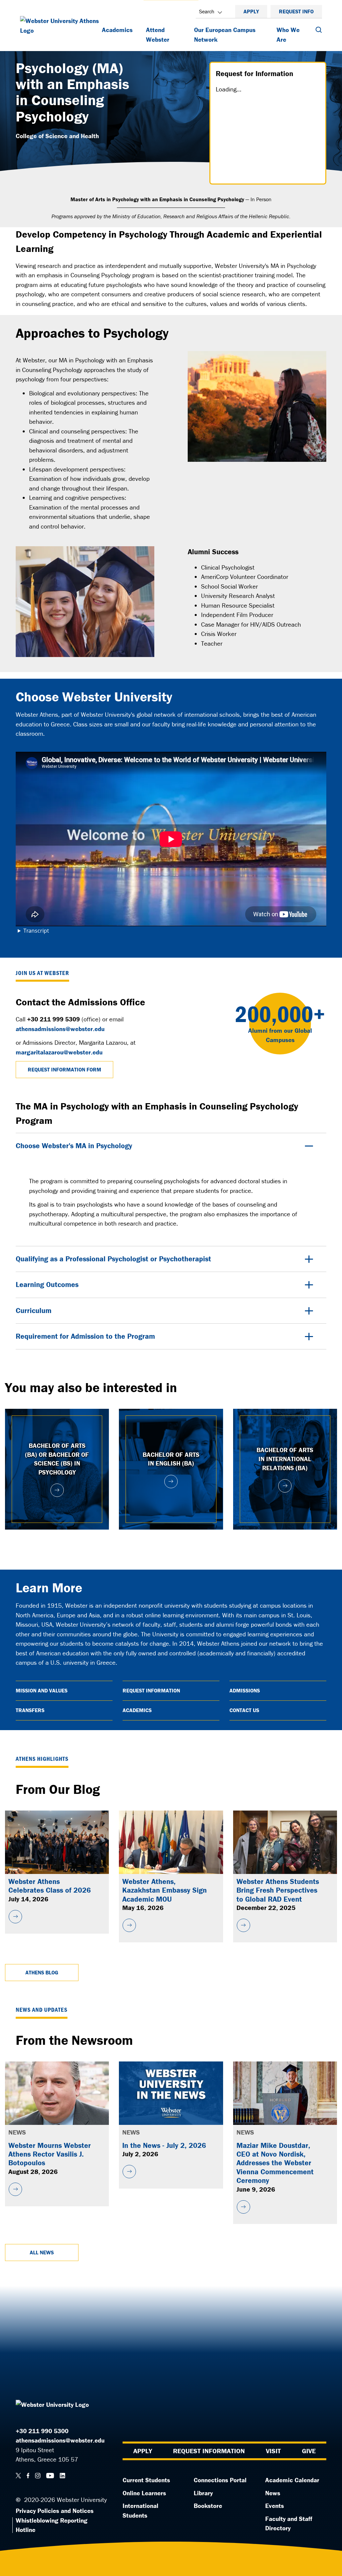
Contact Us (244, 1710)
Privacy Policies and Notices (55, 2511)
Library (203, 2493)
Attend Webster (158, 35)
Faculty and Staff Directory (289, 2523)
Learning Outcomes (47, 1284)
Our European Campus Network (225, 35)
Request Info (296, 11)
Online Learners (144, 2493)
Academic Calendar (292, 2480)
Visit (273, 2451)
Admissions (245, 1690)
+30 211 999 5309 (53, 1019)
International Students (140, 2510)
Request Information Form (64, 1069)
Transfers (30, 1710)
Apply (251, 11)
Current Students (146, 2480)
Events (275, 2506)
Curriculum (34, 1311)
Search (207, 11)
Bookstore (208, 2506)
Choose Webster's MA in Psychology (74, 1146)
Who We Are (288, 35)
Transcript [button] (36, 931)
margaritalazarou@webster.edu (59, 1052)
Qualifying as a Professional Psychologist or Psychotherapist (113, 1259)
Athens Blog (42, 1972)
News (273, 2493)
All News (42, 2252)
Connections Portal (220, 2480)
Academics (117, 30)
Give (309, 2451)
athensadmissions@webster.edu (60, 1029)
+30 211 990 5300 (42, 2431)
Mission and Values (42, 1690)
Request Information (151, 1690)
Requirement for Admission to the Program (85, 1336)
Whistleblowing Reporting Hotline (52, 2525)
